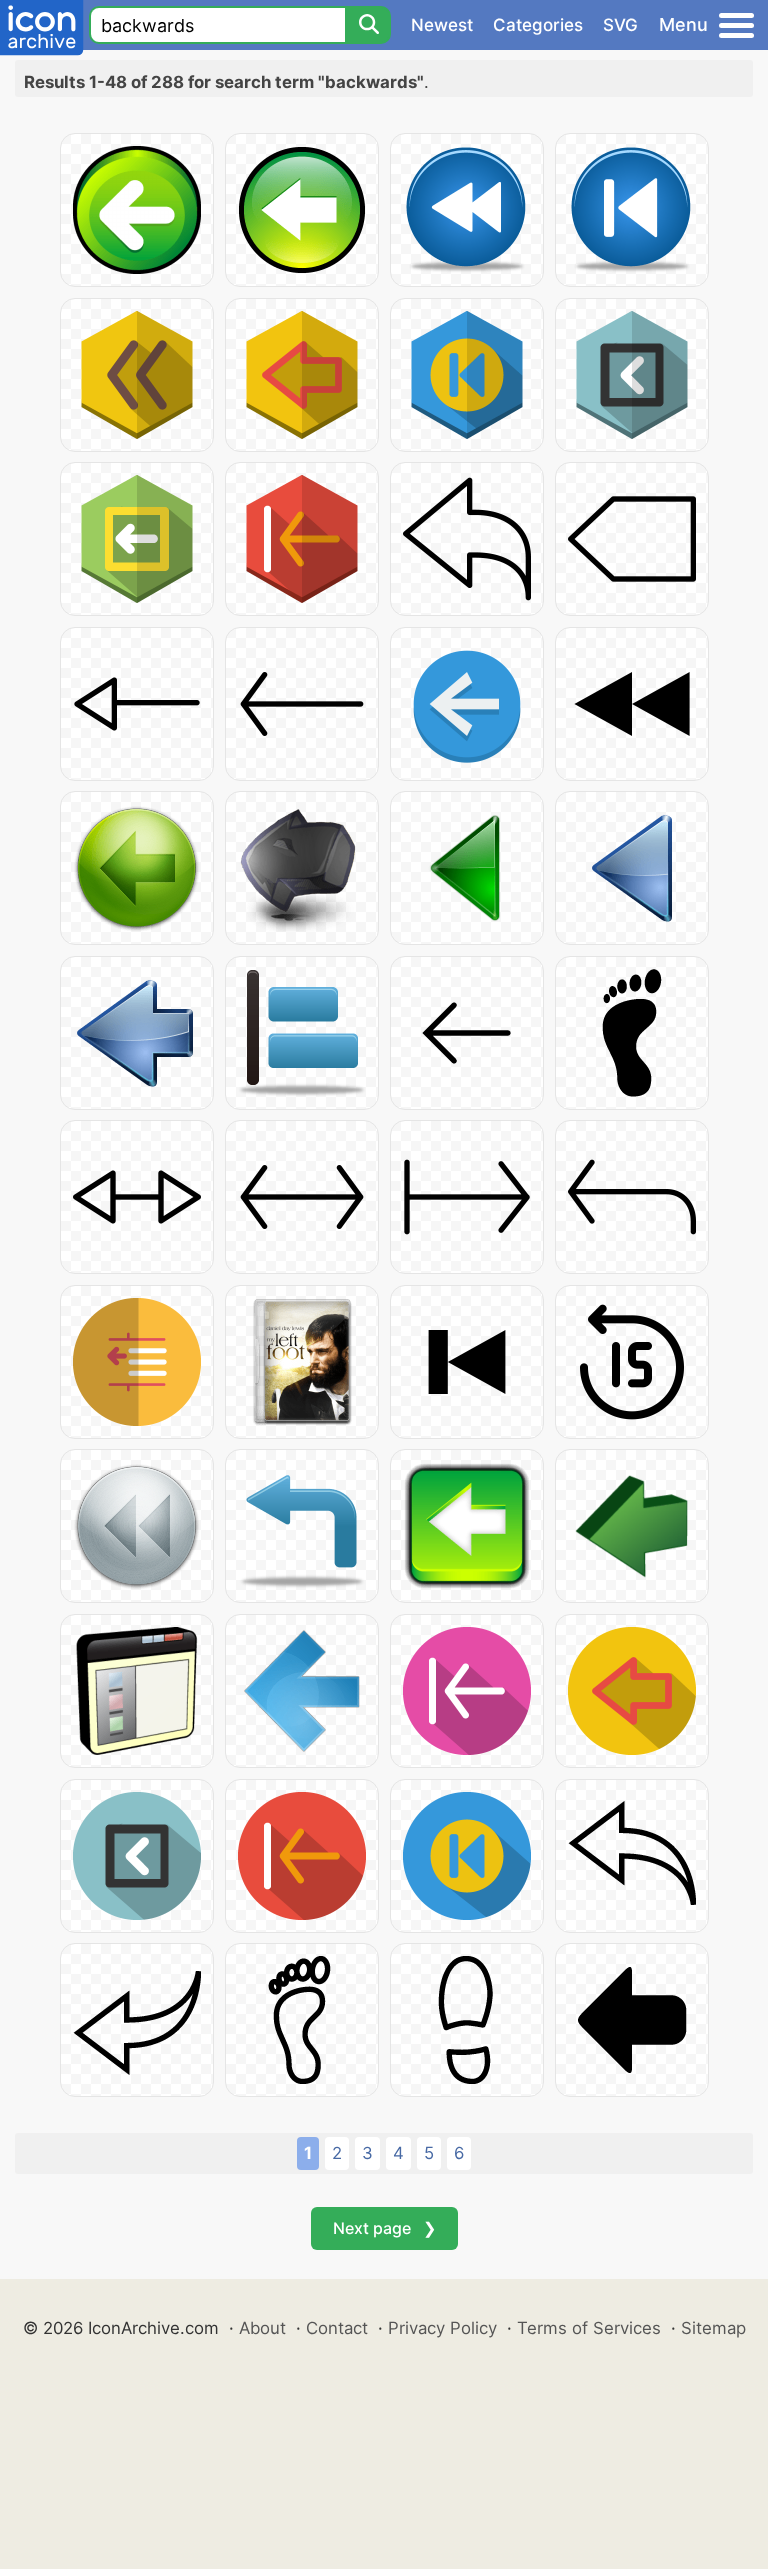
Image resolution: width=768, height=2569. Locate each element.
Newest (442, 25)
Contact (337, 2328)
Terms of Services (589, 2328)
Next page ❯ (384, 2228)
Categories (538, 25)
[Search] (368, 25)
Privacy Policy (442, 2328)
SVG (620, 25)
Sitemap (713, 2328)
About (262, 2328)
